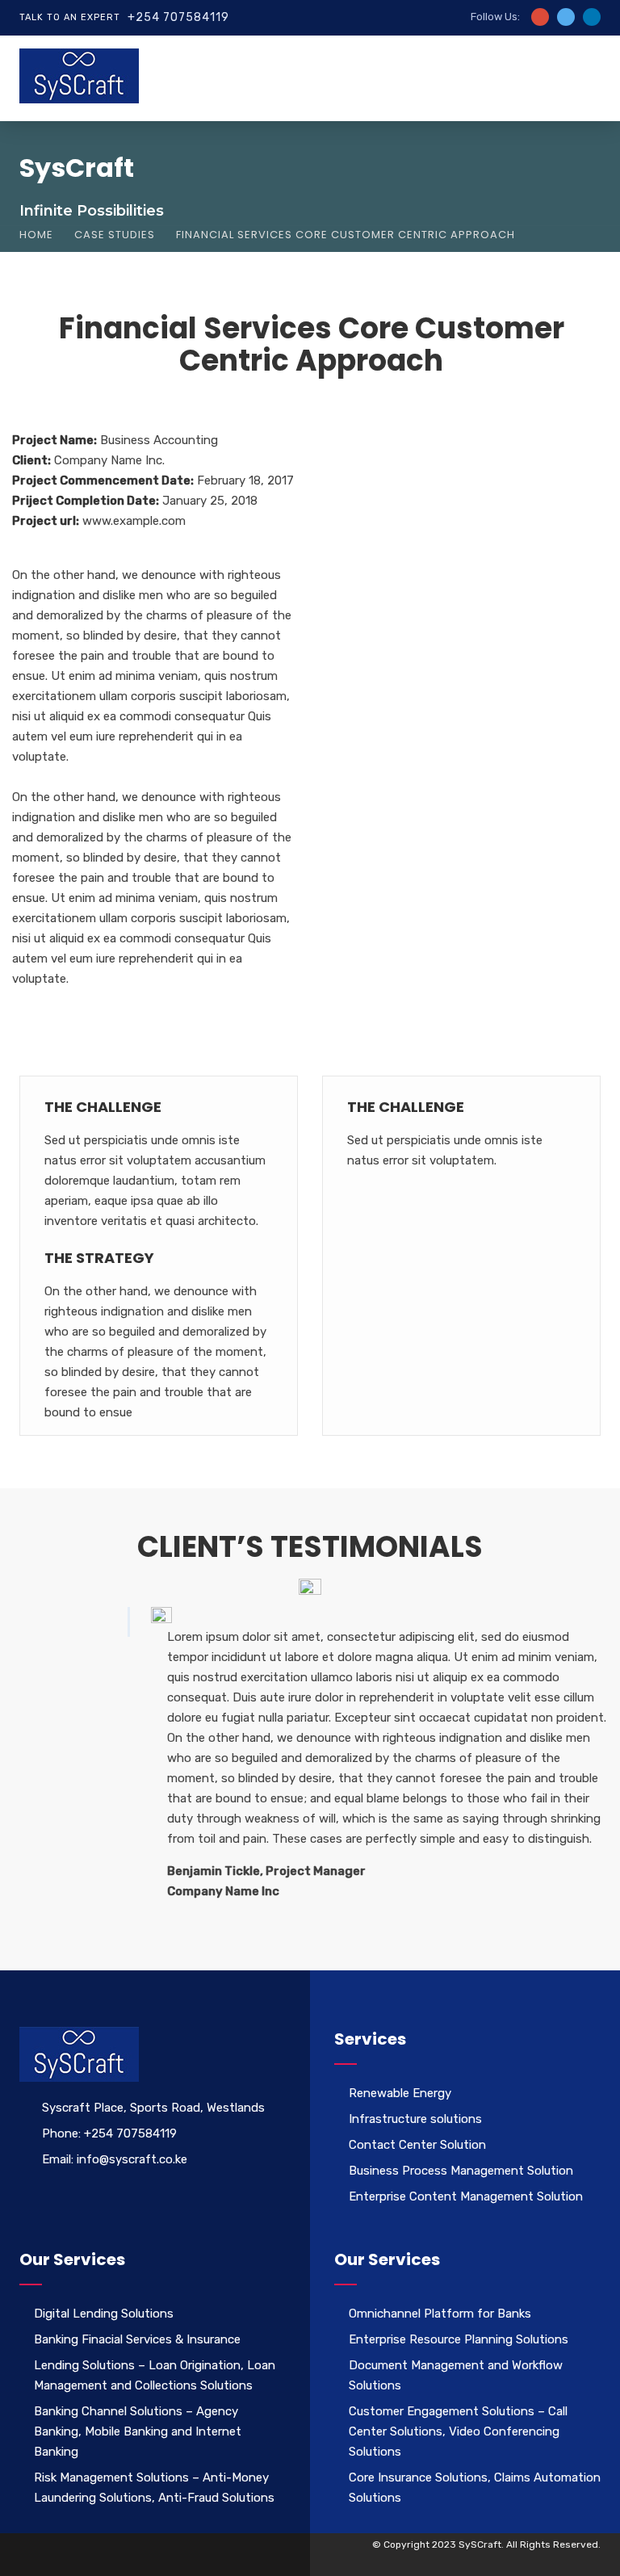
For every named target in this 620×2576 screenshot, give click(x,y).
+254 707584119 (178, 17)
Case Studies (115, 235)
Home (36, 235)
